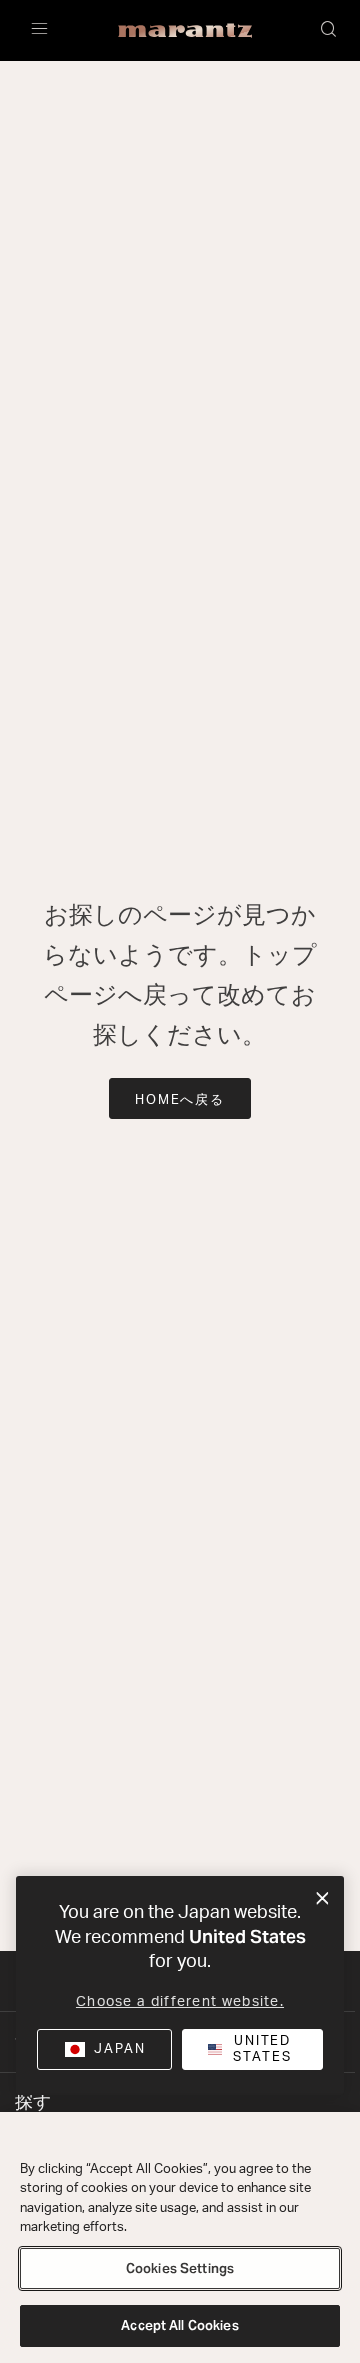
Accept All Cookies (179, 2325)
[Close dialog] (322, 1899)
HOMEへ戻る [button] (180, 1100)
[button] (330, 31)
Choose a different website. (180, 2002)
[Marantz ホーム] (185, 31)
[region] (180, 2237)
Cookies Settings (180, 2268)
